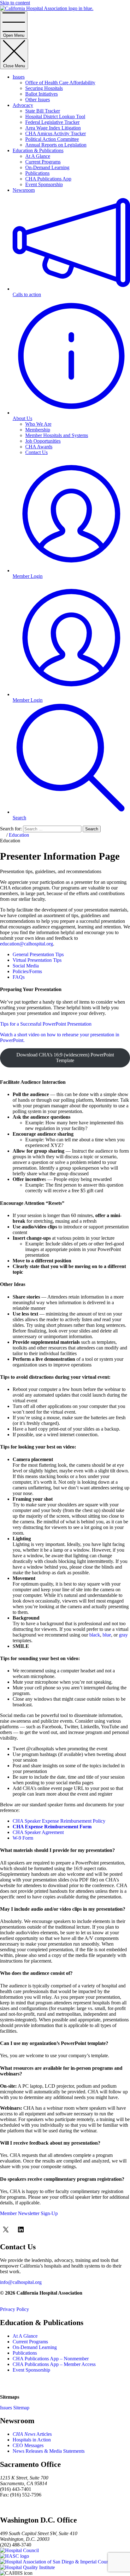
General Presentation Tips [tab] (38, 954)
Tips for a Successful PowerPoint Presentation (46, 1024)
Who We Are (38, 424)
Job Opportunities (43, 441)
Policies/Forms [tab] (27, 971)
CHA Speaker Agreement (38, 1832)
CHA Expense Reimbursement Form (52, 1827)
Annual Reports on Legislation (56, 145)
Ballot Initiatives (41, 94)
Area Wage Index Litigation (53, 128)
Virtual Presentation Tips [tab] (37, 960)
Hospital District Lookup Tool (55, 116)
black (95, 1635)
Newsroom (24, 190)
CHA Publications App (48, 179)
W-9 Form (23, 1838)
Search (92, 829)
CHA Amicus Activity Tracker (56, 133)
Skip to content (15, 3)
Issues (19, 77)
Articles (32, 2434)
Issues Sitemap (15, 2408)
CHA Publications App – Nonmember (51, 2359)
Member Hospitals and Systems (57, 435)
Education (19, 835)
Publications (37, 173)
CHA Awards (39, 447)
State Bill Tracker (43, 111)
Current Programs (43, 162)
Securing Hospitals (44, 88)
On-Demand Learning (47, 167)
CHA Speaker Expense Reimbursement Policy (59, 1821)
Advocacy (23, 105)
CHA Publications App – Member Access (54, 2364)
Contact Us (36, 452)
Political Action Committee (52, 139)
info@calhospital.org (21, 2282)
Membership (38, 430)
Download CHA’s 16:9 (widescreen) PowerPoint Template (65, 1058)
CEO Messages (28, 2445)
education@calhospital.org (27, 944)
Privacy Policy (15, 2309)
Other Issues (38, 100)
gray (123, 1635)
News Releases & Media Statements (49, 2451)
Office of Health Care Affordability (60, 83)
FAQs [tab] (19, 977)
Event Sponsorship (44, 184)
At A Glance (38, 156)
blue (107, 1635)
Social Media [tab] (26, 966)
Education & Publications (38, 150)
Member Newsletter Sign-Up (29, 2213)
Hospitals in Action (32, 2440)
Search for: (11, 829)
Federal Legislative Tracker (52, 122)
